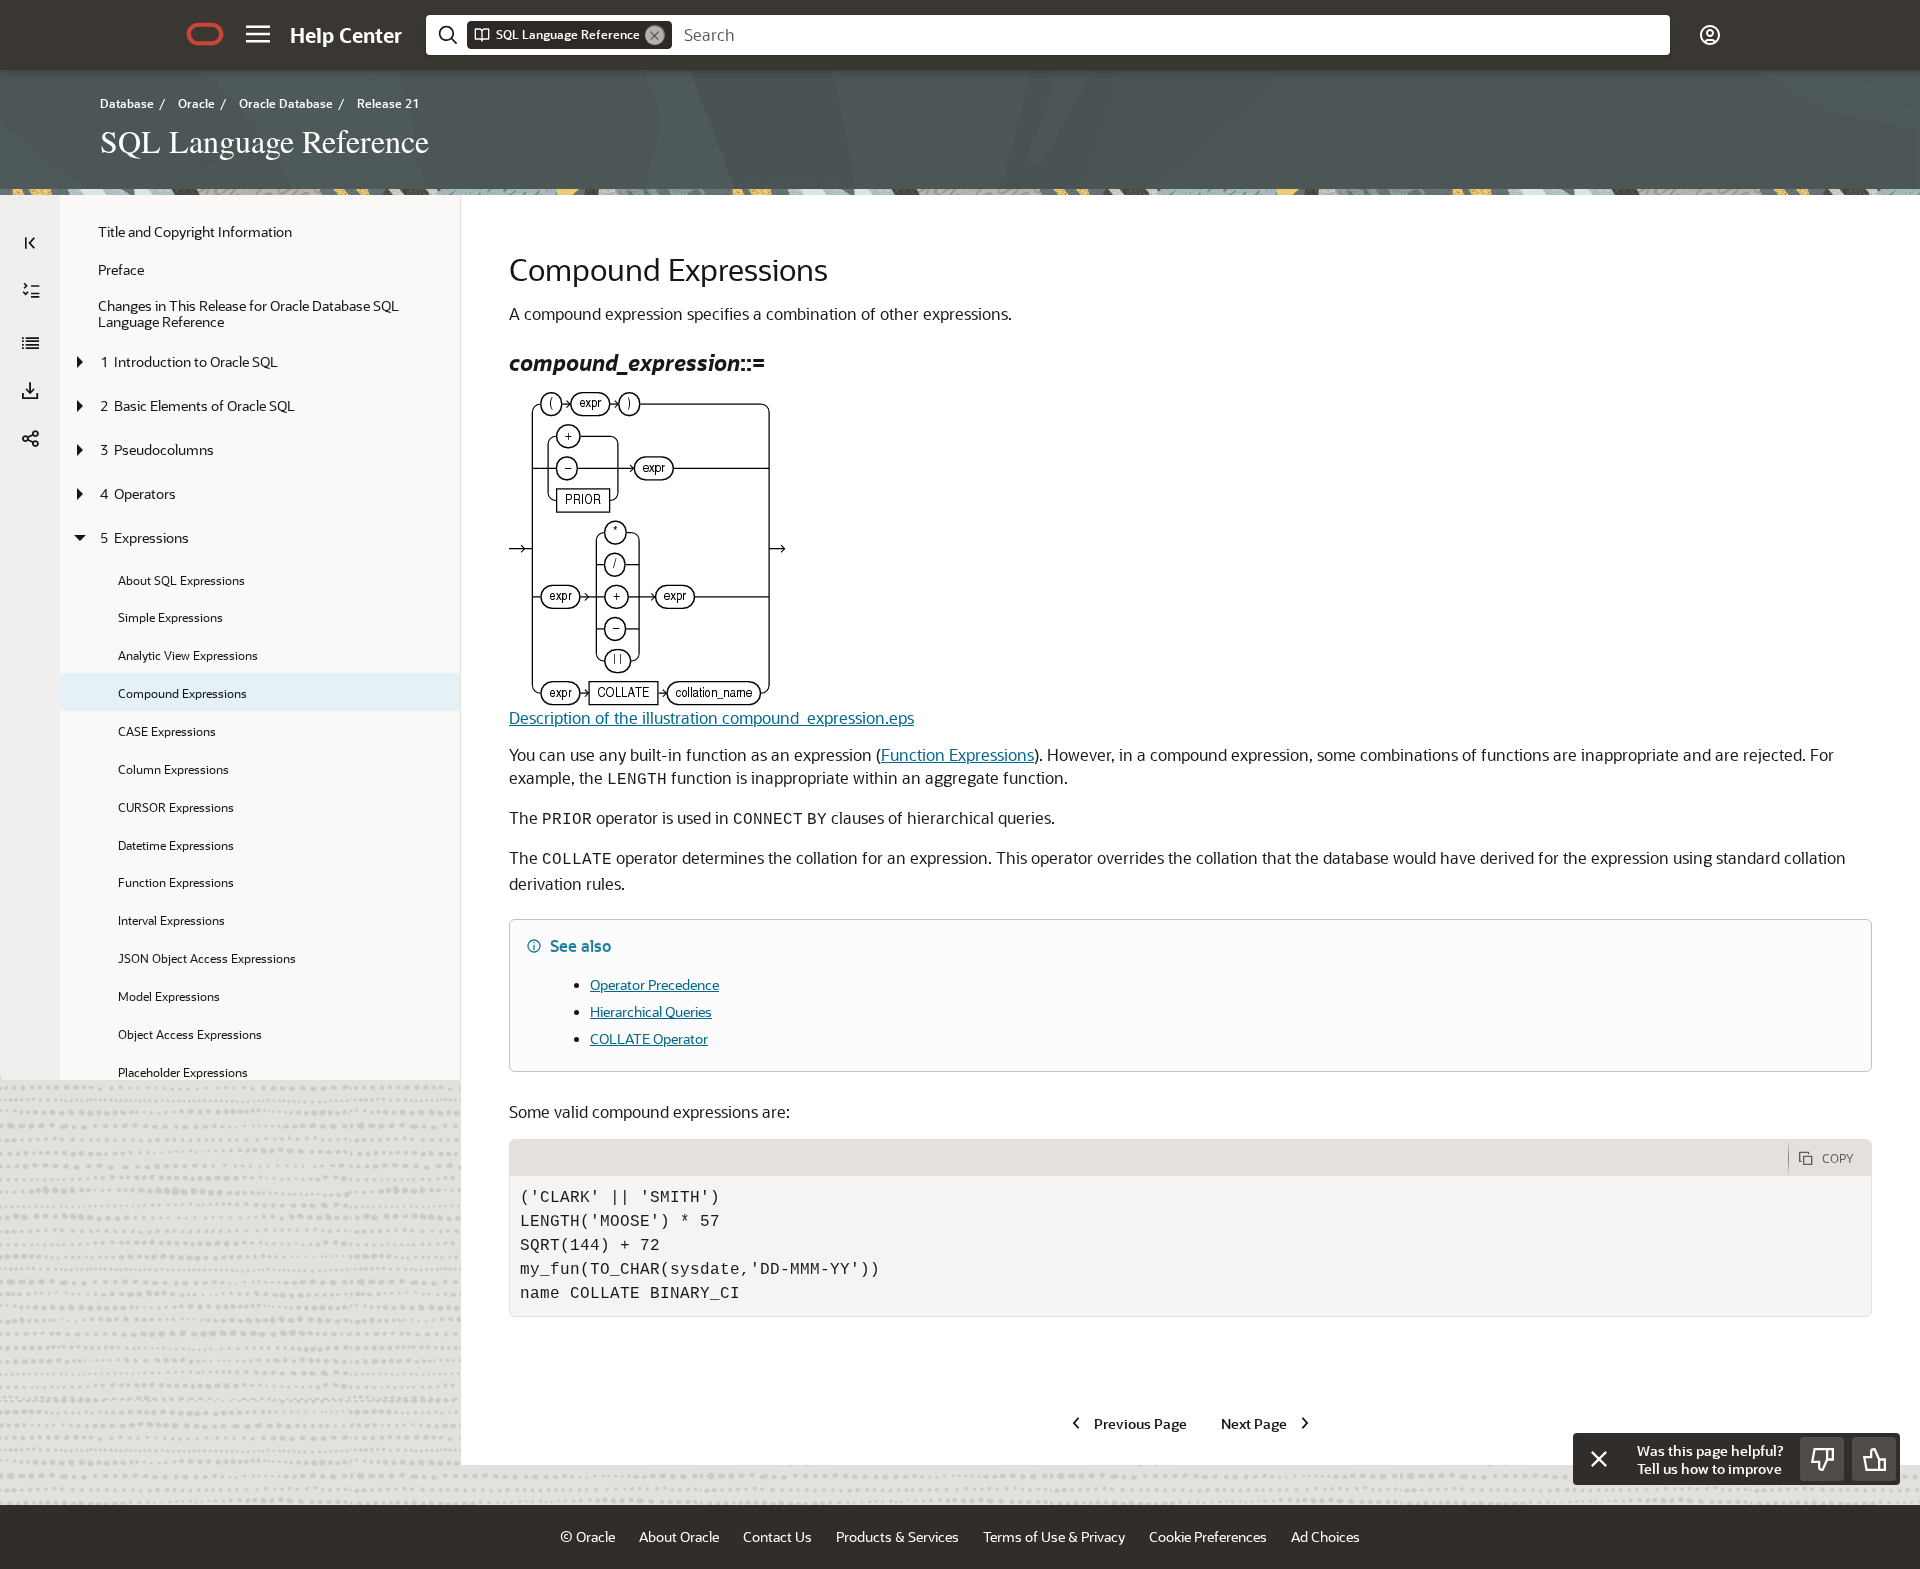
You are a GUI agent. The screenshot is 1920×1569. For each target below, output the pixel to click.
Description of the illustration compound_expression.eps (711, 717)
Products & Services (897, 1536)
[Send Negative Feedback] (1822, 1459)
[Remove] (655, 35)
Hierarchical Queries (651, 1011)
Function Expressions (957, 754)
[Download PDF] (30, 391)
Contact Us (777, 1536)
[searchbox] (1171, 35)
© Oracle (587, 1536)
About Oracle (679, 1536)
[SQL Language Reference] (30, 343)
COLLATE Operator (649, 1038)
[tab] (1149, 1158)
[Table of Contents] (30, 243)
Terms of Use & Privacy (1054, 1536)
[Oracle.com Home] (205, 34)
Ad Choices (1325, 1536)
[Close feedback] (1599, 1459)
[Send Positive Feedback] (1874, 1459)
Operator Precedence (654, 984)
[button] (258, 34)
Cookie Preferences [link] (1208, 1536)
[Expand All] (31, 291)
